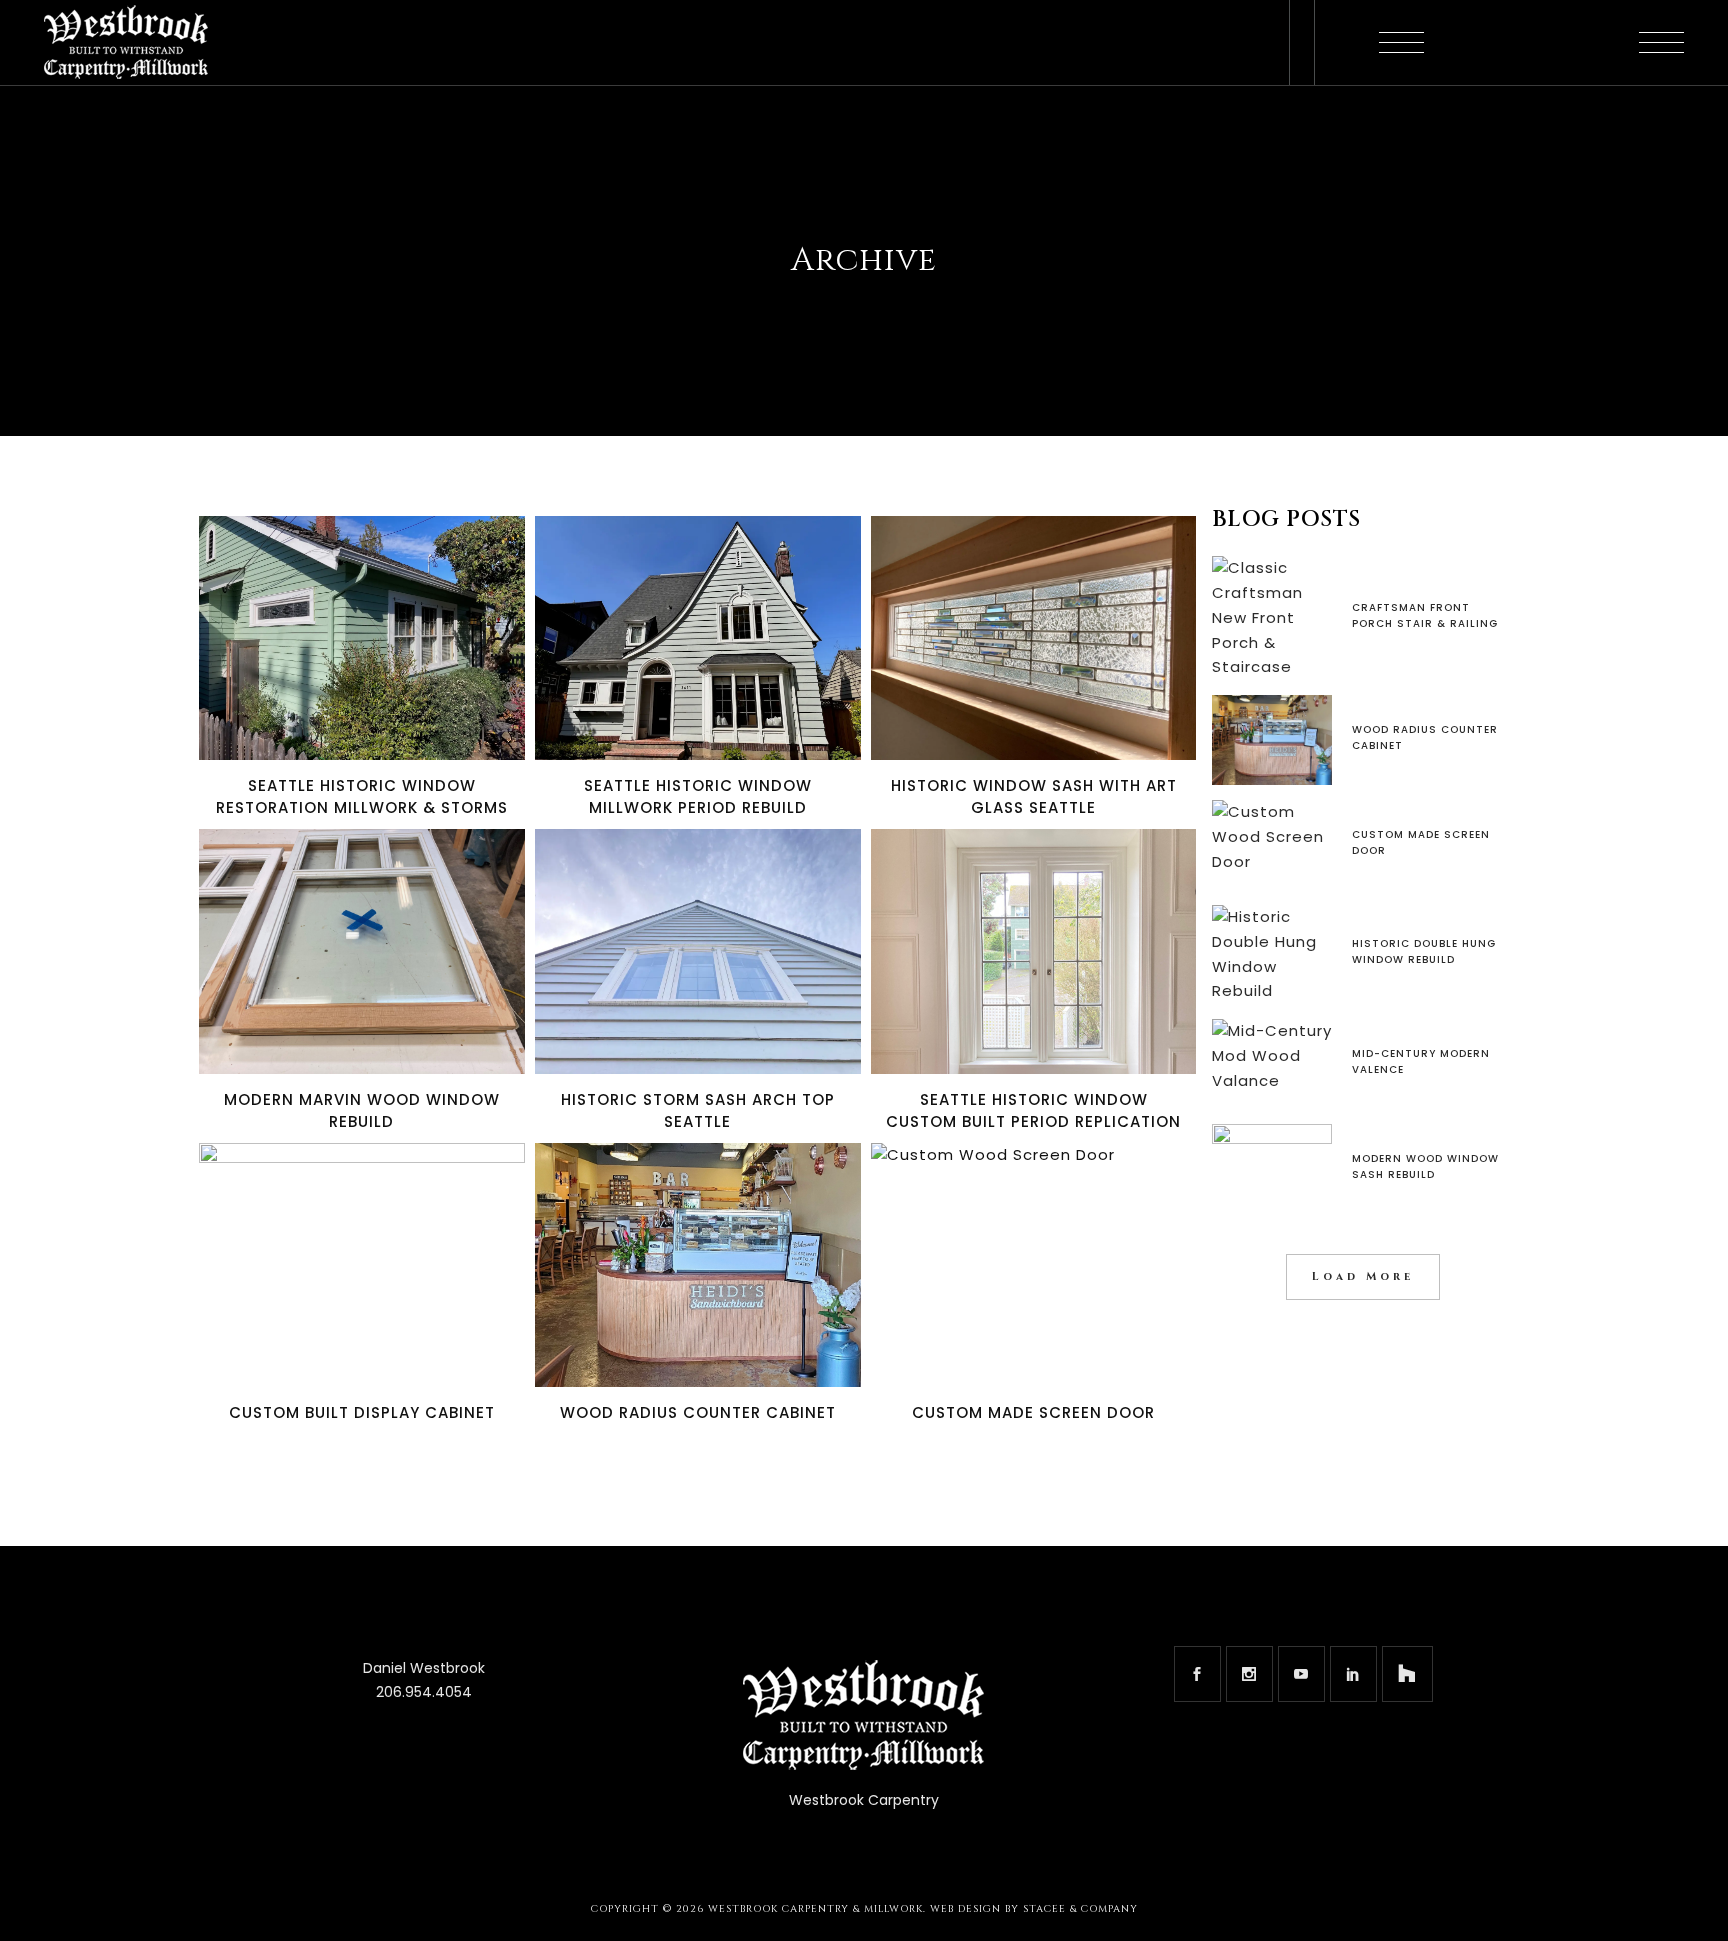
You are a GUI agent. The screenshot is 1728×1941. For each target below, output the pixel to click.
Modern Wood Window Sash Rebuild (1425, 1166)
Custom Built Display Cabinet (362, 1412)
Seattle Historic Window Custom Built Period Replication (1033, 1110)
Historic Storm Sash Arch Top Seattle (698, 1110)
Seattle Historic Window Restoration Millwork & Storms (362, 796)
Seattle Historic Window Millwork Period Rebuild (698, 796)
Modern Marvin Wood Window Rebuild (362, 1110)
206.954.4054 (424, 1692)
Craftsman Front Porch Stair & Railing (1425, 615)
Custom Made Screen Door (1033, 1412)
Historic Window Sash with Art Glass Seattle (1034, 796)
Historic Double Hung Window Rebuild (1424, 951)
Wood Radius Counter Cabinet (698, 1412)
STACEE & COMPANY (1080, 1909)
